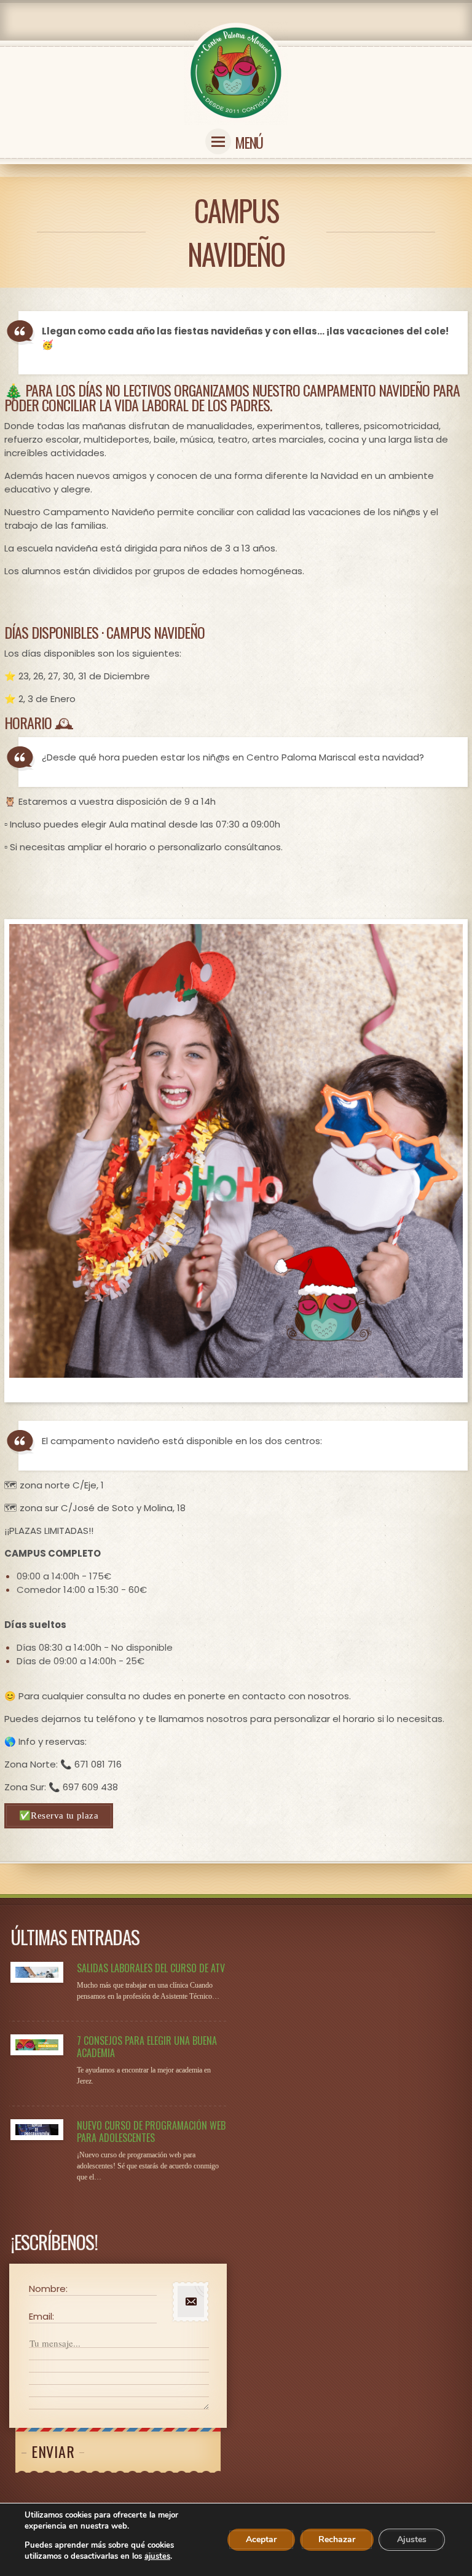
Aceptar (261, 2539)
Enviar (53, 2451)
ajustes (157, 2556)
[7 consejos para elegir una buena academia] (37, 2045)
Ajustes (412, 2539)
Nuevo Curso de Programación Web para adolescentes (151, 2132)
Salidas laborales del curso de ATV (151, 1968)
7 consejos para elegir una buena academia (147, 2047)
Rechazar (337, 2539)
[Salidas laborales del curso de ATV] (37, 1972)
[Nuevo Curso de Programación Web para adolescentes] (37, 2130)
